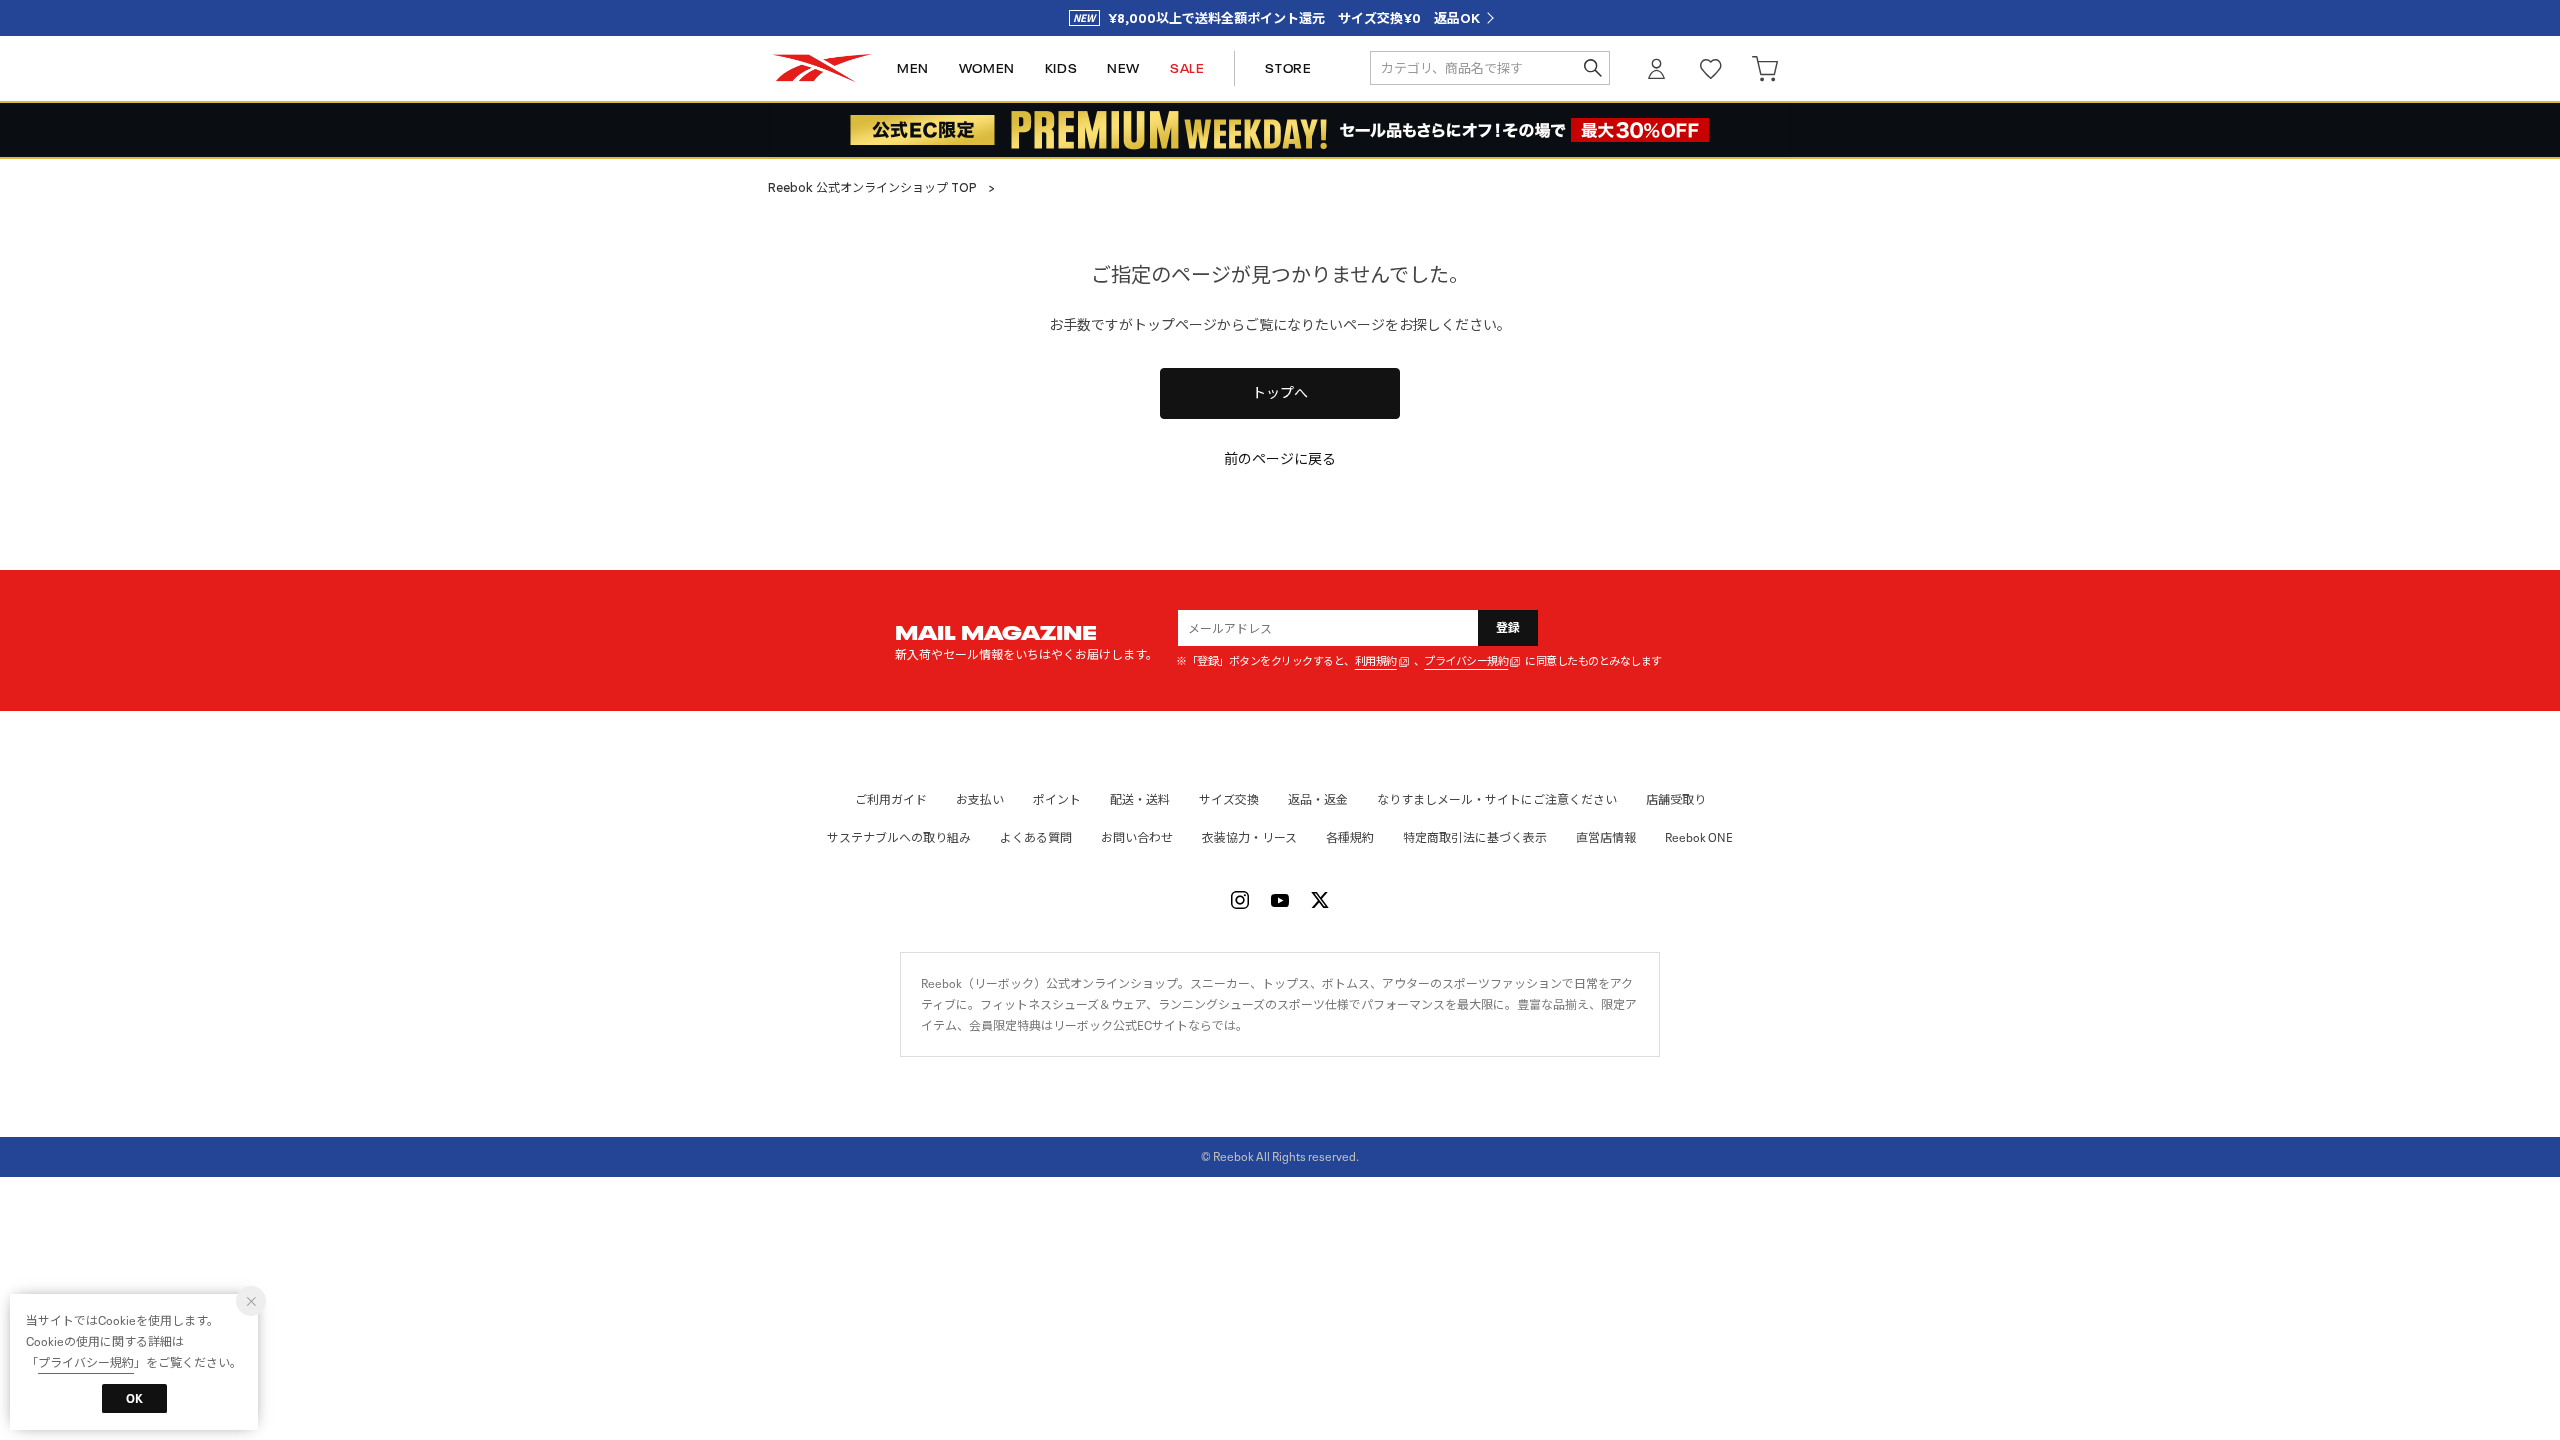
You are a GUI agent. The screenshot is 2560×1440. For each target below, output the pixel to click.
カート (1765, 68)
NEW (1123, 68)
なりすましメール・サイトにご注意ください (1497, 799)
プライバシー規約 (1466, 661)
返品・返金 (1318, 799)
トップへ (1280, 393)
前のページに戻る (1280, 459)
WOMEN (987, 68)
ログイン (1657, 68)
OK (134, 1398)
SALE (1187, 68)
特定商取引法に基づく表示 (1475, 837)
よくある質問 (1036, 837)
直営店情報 (1606, 837)
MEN (913, 68)
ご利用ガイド (891, 799)
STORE (1288, 68)
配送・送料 (1140, 799)
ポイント (1057, 799)
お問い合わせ (1137, 837)
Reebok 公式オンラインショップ (822, 68)
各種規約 (1350, 837)
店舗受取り (1676, 799)
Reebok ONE (1699, 837)
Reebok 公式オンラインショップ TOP (872, 187)
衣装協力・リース (1249, 837)
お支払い (980, 799)
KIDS (1061, 68)
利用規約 (1376, 661)
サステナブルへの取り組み (899, 837)
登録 (1508, 627)
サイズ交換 (1229, 799)
